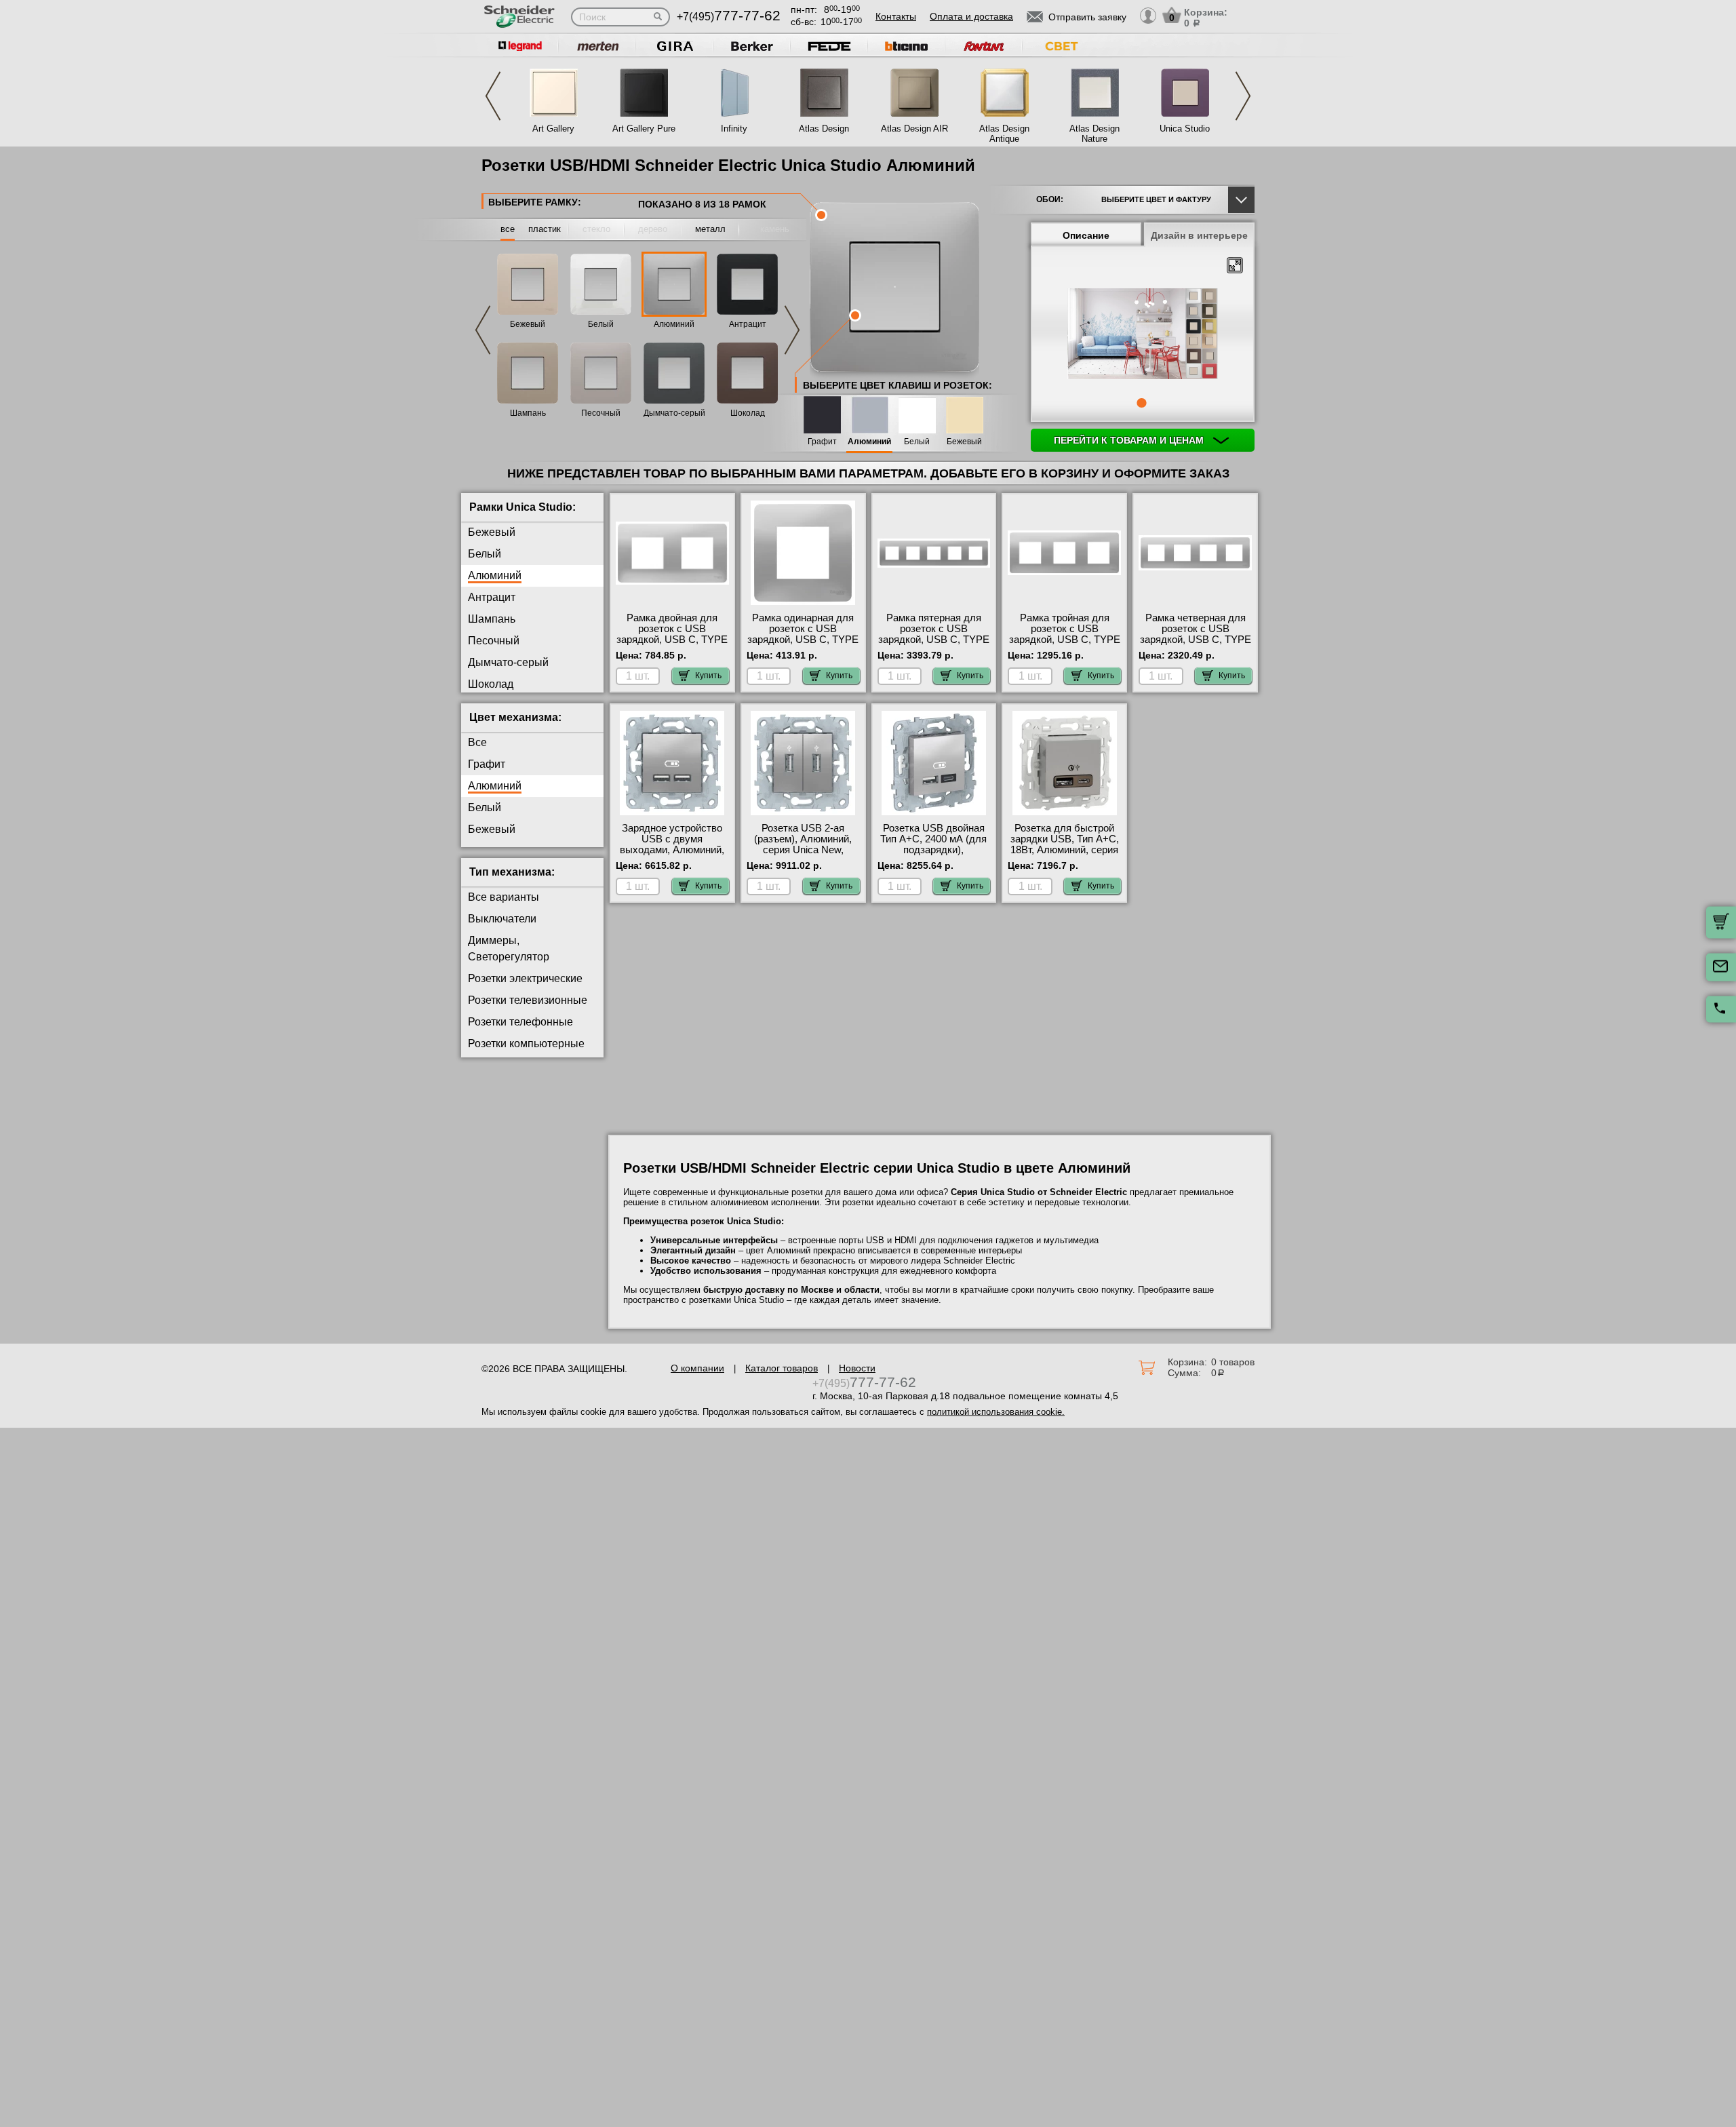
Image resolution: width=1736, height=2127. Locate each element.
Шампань (528, 413)
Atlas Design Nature (1094, 134)
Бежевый (528, 324)
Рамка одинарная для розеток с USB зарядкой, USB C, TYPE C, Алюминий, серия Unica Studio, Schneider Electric (803, 645)
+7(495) (729, 17)
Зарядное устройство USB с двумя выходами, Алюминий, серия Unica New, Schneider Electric (672, 850)
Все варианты (504, 897)
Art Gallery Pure (644, 129)
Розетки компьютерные (526, 1043)
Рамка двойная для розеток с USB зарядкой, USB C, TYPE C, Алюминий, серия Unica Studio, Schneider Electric (672, 645)
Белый (601, 324)
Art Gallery (553, 129)
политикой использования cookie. (996, 1412)
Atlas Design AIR (914, 129)
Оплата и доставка (971, 16)
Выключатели (502, 919)
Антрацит (748, 324)
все (508, 229)
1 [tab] (1141, 403)
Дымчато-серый (674, 413)
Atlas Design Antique (1004, 134)
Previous (493, 96)
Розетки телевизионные (528, 1000)
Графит (822, 442)
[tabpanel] (1143, 335)
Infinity (734, 129)
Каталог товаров (782, 1368)
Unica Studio (1185, 129)
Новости (857, 1368)
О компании (697, 1368)
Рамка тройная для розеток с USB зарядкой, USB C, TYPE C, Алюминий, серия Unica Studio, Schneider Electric (1065, 645)
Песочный (601, 413)
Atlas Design (824, 129)
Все (477, 742)
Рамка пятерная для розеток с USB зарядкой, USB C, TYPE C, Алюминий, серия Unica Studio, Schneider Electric (934, 645)
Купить (708, 676)
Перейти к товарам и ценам (1130, 440)
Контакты (896, 16)
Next (1243, 96)
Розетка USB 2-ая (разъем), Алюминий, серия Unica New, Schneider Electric (803, 844)
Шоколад (748, 413)
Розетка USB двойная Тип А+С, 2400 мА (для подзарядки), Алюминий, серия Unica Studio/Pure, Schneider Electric (934, 855)
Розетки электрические (525, 978)
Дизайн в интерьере (1199, 235)
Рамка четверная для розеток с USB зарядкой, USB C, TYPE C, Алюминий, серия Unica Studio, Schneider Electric (1196, 645)
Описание (1086, 235)
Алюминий (674, 324)
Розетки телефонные (520, 1022)
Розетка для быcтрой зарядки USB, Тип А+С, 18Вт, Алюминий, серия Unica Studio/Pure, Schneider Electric (1065, 850)
